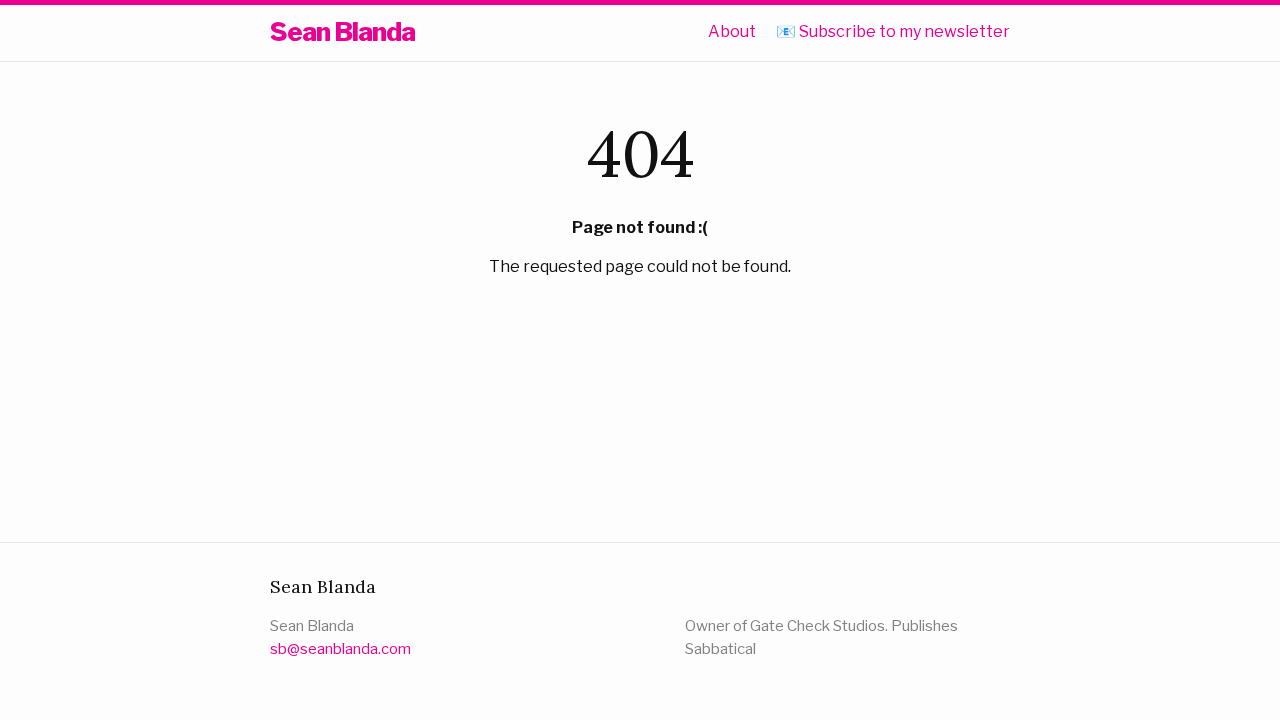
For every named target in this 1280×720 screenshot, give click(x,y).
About (732, 31)
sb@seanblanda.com (340, 649)
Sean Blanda (342, 31)
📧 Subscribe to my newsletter (893, 31)
